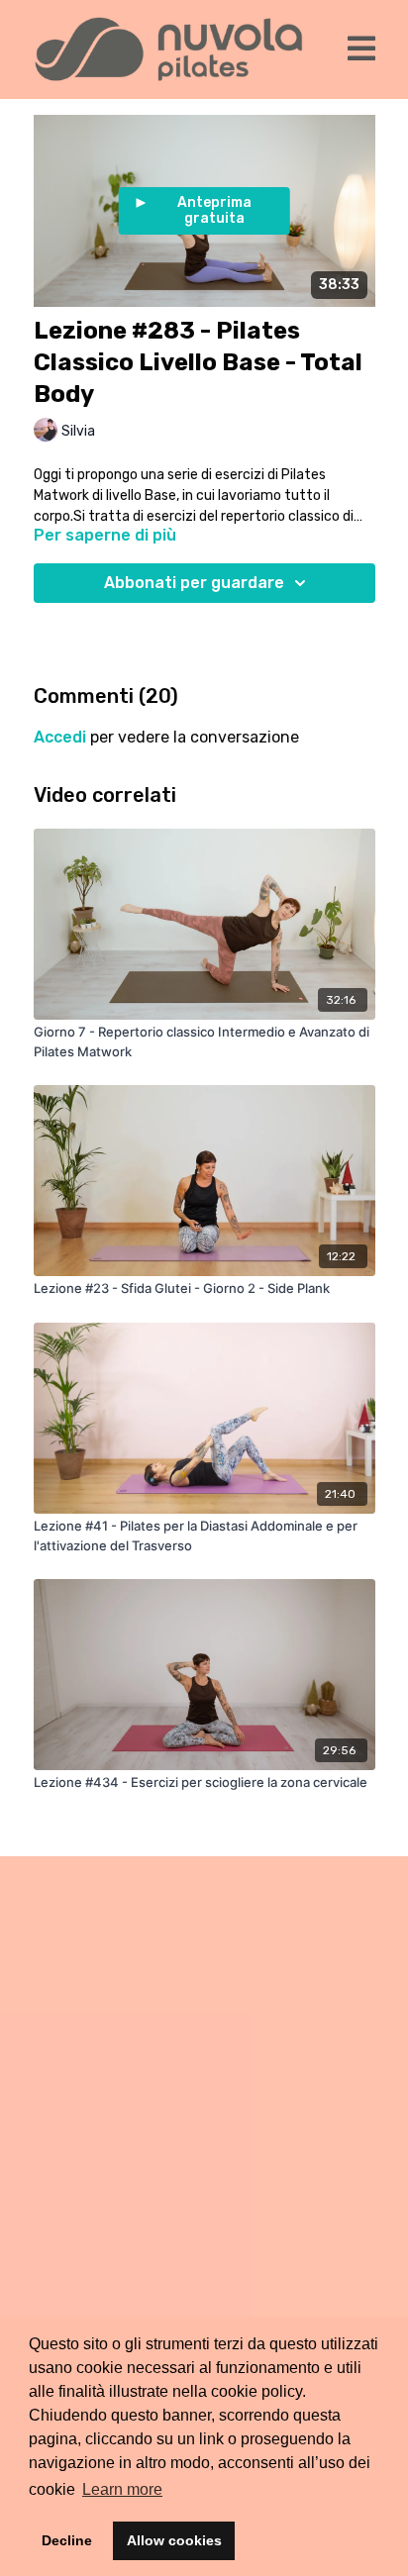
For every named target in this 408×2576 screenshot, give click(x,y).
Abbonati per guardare (194, 583)
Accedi (60, 737)
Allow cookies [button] (174, 2540)
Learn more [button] (122, 2489)
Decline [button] (67, 2540)
